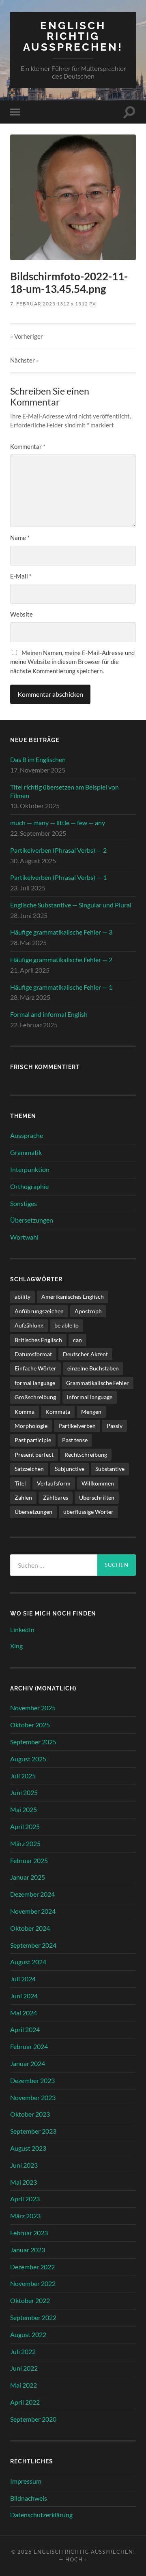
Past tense (75, 1440)
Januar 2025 (28, 1877)
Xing (16, 1646)
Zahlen (23, 1497)
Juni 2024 (24, 1996)
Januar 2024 (28, 2063)
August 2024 (28, 1962)
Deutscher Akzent (85, 1354)
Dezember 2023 (32, 2080)
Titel (20, 1483)
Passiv (115, 1426)
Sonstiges (24, 1203)
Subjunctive (70, 1469)
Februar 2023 (29, 2233)
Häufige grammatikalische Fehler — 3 (61, 932)
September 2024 (33, 1945)
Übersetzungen (32, 1220)
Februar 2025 (29, 1860)
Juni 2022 (24, 2368)
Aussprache (27, 1135)
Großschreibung (35, 1397)
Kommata (58, 1412)
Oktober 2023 (30, 2114)
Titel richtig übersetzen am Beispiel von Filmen (64, 791)
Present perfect (34, 1454)
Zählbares (56, 1497)
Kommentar (28, 446)
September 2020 (33, 2419)
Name (20, 538)
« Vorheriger (27, 336)
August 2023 (28, 2148)
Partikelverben (77, 1426)
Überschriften (97, 1497)
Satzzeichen (29, 1469)
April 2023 (25, 2199)
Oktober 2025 (30, 1725)
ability (23, 1297)
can (77, 1340)
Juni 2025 (24, 1792)
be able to (67, 1325)
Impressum (26, 2481)
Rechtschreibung (86, 1454)
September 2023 (33, 2131)
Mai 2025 (24, 1809)
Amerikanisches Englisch (73, 1297)
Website (21, 614)
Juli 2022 (23, 2351)
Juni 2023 (24, 2165)
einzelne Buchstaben (93, 1368)
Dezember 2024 (32, 1894)
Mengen (91, 1412)
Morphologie (31, 1426)
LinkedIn (22, 1629)
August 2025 (28, 1759)
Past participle (33, 1440)
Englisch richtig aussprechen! (73, 36)
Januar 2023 (28, 2250)
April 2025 (25, 1826)
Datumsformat (33, 1354)
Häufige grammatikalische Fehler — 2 (61, 959)
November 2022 (33, 2283)
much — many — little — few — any (58, 823)
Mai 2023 (24, 2182)
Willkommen (98, 1483)
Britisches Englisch (38, 1340)
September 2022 (33, 2317)
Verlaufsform (54, 1483)
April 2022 (25, 2402)
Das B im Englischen (38, 759)
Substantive (110, 1469)
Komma (25, 1412)
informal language (90, 1397)
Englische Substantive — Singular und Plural (71, 905)
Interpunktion (30, 1169)
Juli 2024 (23, 1979)
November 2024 (33, 1911)
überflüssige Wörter (88, 1512)
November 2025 (33, 1708)
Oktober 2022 (30, 2300)
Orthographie (29, 1186)
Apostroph (88, 1311)
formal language (35, 1383)
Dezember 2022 (32, 2267)
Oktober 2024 (30, 1928)
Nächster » (25, 360)
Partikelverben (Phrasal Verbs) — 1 (58, 877)
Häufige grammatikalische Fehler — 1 (61, 987)
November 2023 (33, 2097)
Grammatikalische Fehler (98, 1383)
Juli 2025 (23, 1776)
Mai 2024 (24, 2013)
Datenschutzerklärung (41, 2515)
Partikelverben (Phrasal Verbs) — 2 (58, 850)
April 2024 (25, 2029)
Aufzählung (29, 1325)
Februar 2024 (29, 2046)
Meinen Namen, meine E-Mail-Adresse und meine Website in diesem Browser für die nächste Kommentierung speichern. (72, 662)
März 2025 (25, 1843)
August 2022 (28, 2334)
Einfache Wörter (35, 1368)
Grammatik (26, 1152)
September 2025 (33, 1742)
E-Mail (21, 576)
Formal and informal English (49, 1014)
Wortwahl (24, 1237)
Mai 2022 (24, 2385)
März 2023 (25, 2216)
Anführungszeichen (39, 1311)
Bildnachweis (29, 2498)
